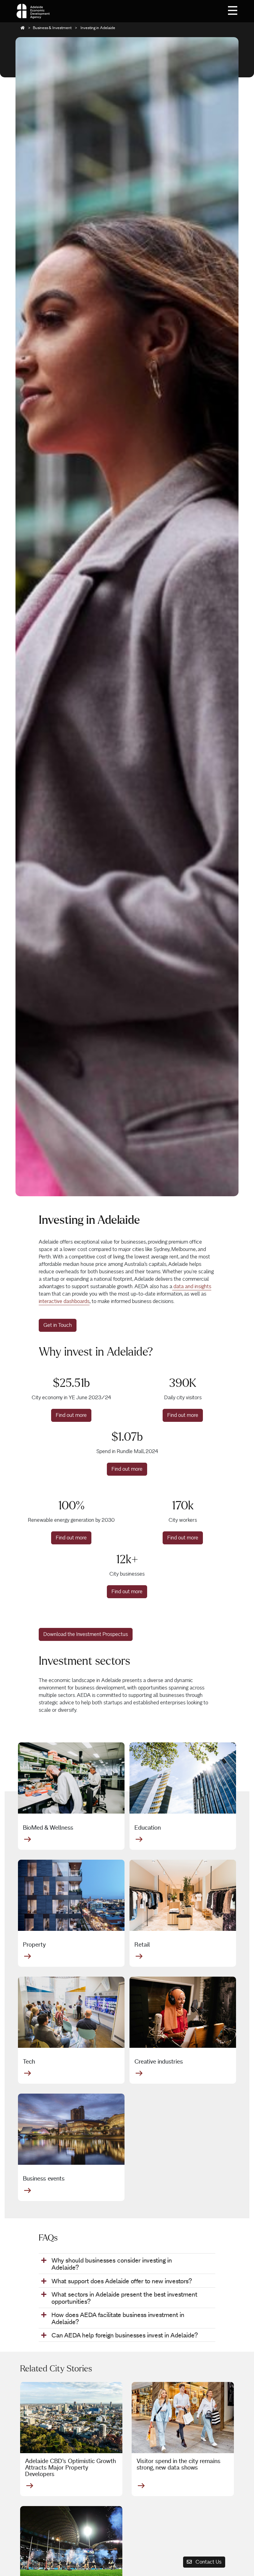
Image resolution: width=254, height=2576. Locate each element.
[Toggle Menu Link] (233, 10)
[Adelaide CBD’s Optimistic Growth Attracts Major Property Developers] (71, 2418)
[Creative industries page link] (183, 2012)
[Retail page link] (183, 1895)
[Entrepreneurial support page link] (71, 2012)
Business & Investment (52, 28)
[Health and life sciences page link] (71, 1778)
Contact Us (208, 2562)
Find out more (71, 1415)
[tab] (127, 2264)
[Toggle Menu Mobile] (233, 10)
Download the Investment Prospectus (86, 1634)
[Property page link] (71, 1895)
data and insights (192, 1286)
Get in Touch (58, 1325)
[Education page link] (183, 1778)
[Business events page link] (71, 2129)
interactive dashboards (64, 1301)
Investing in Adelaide (97, 28)
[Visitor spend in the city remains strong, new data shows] (183, 2418)
